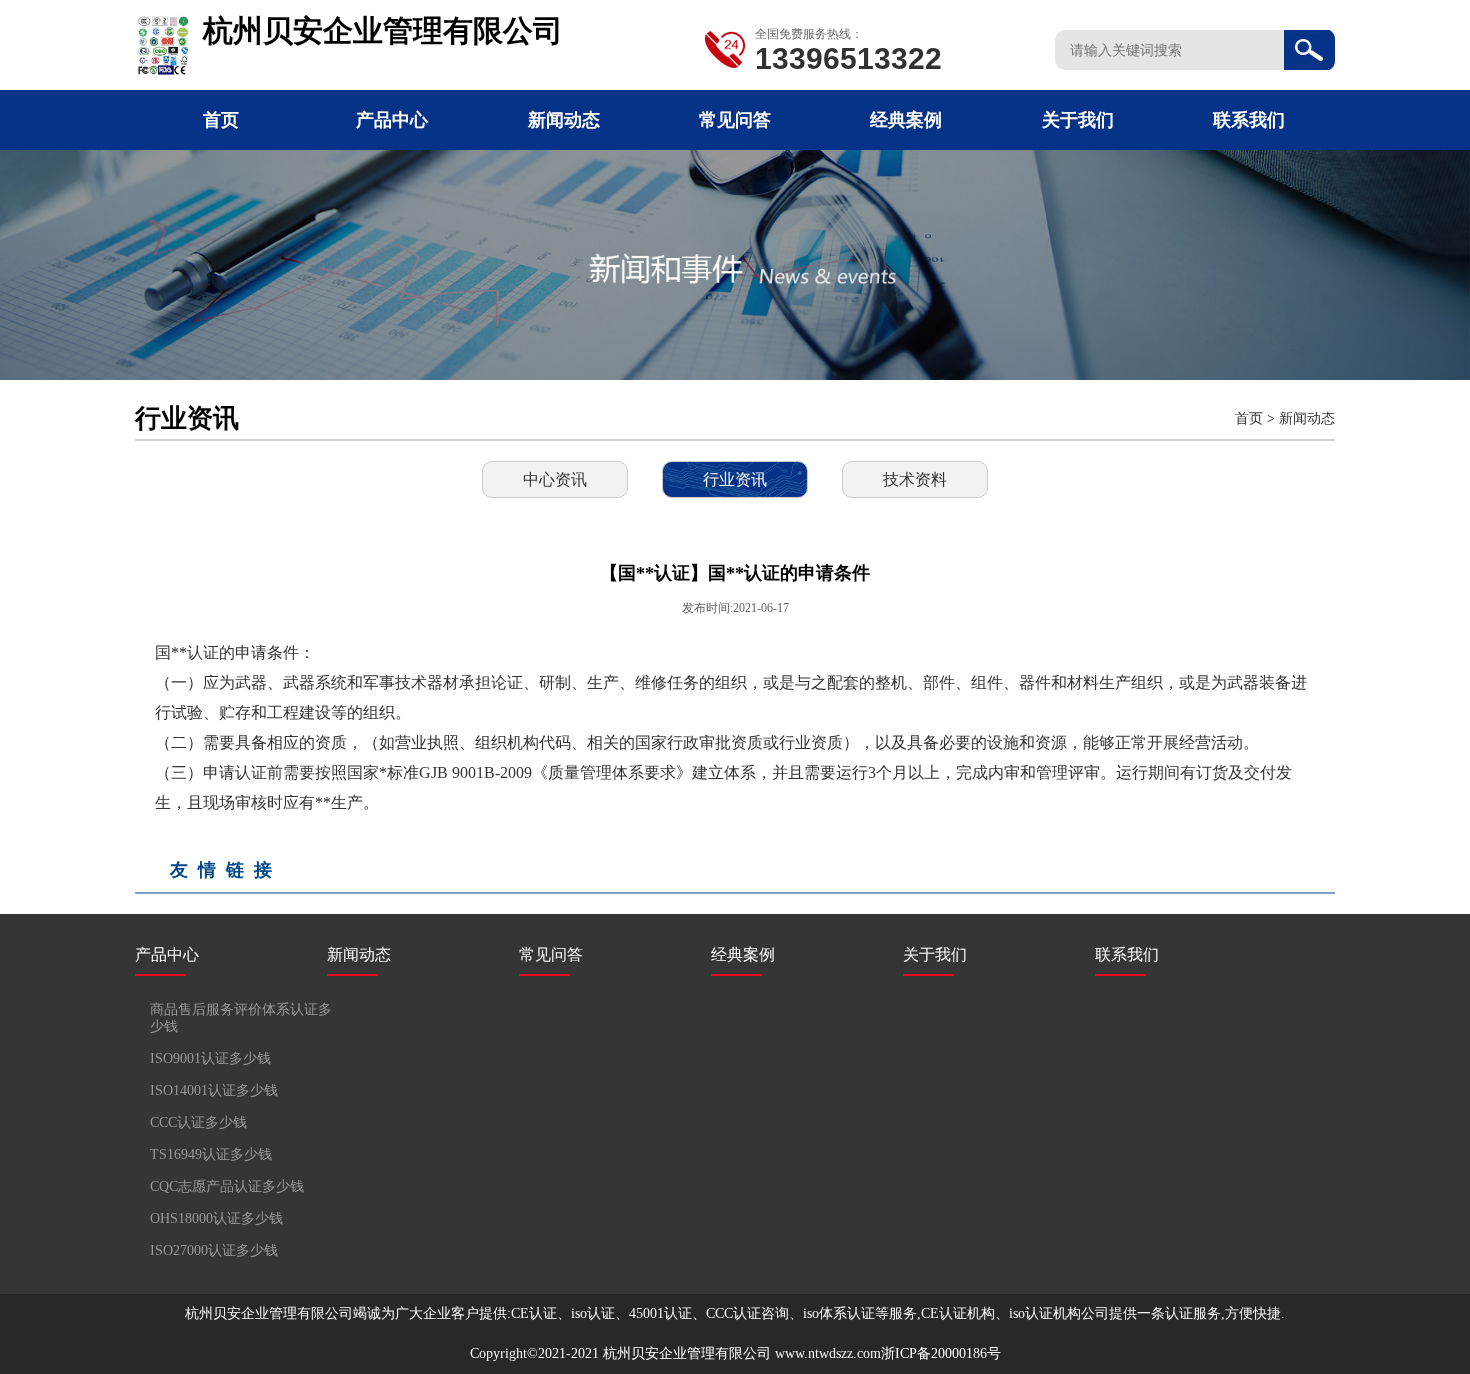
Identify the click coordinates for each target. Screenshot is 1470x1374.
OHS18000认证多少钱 (216, 1218)
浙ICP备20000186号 (941, 1353)
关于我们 (1078, 120)
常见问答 (735, 120)
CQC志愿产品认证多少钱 (227, 1186)
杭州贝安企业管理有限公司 (687, 1353)
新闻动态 (564, 120)
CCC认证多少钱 (198, 1122)
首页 (221, 120)
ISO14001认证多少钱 (214, 1090)
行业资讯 (735, 479)
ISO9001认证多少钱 (210, 1058)
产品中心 (392, 120)
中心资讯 (555, 479)
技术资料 (915, 479)
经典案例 (906, 120)
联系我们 (1249, 120)
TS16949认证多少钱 (211, 1154)
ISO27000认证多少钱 (214, 1250)
